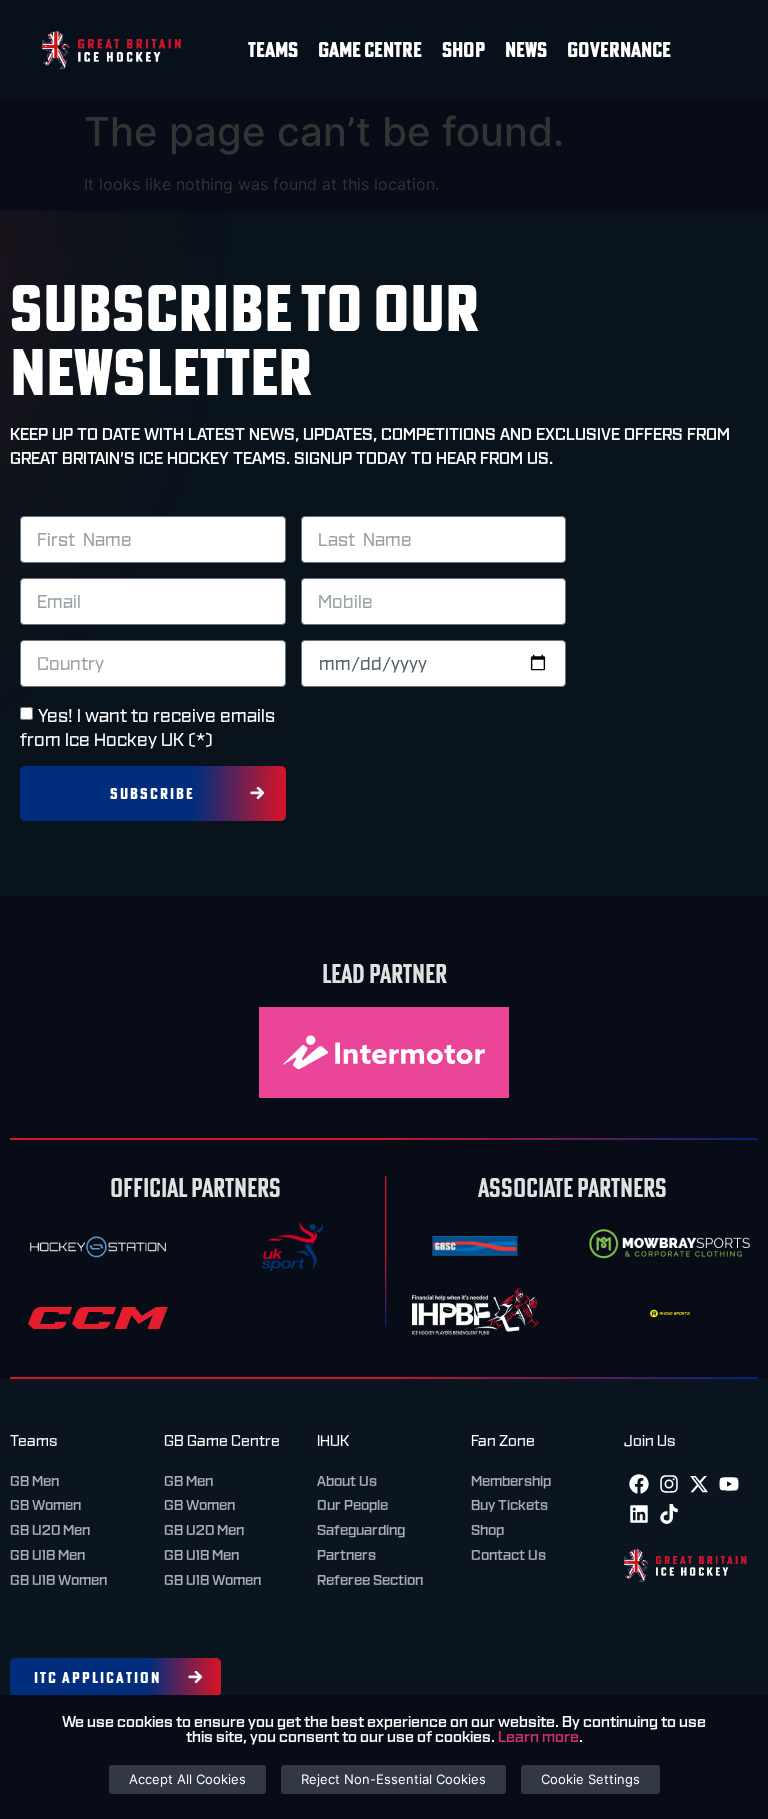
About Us (347, 1481)
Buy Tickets (509, 1505)
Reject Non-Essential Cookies (393, 1779)
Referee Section (370, 1580)
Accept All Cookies (187, 1779)
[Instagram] (669, 1484)
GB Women (45, 1505)
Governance (619, 49)
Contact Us (508, 1555)
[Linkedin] (639, 1514)
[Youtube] (729, 1484)
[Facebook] (639, 1484)
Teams (273, 49)
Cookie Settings (590, 1779)
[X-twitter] (699, 1484)
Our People (352, 1505)
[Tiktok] (669, 1514)
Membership (511, 1481)
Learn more (538, 1737)
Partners (346, 1555)
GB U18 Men (47, 1555)
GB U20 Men (50, 1530)
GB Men (34, 1481)
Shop (463, 49)
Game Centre (370, 49)
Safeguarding (361, 1530)
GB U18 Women (58, 1580)
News (526, 49)
